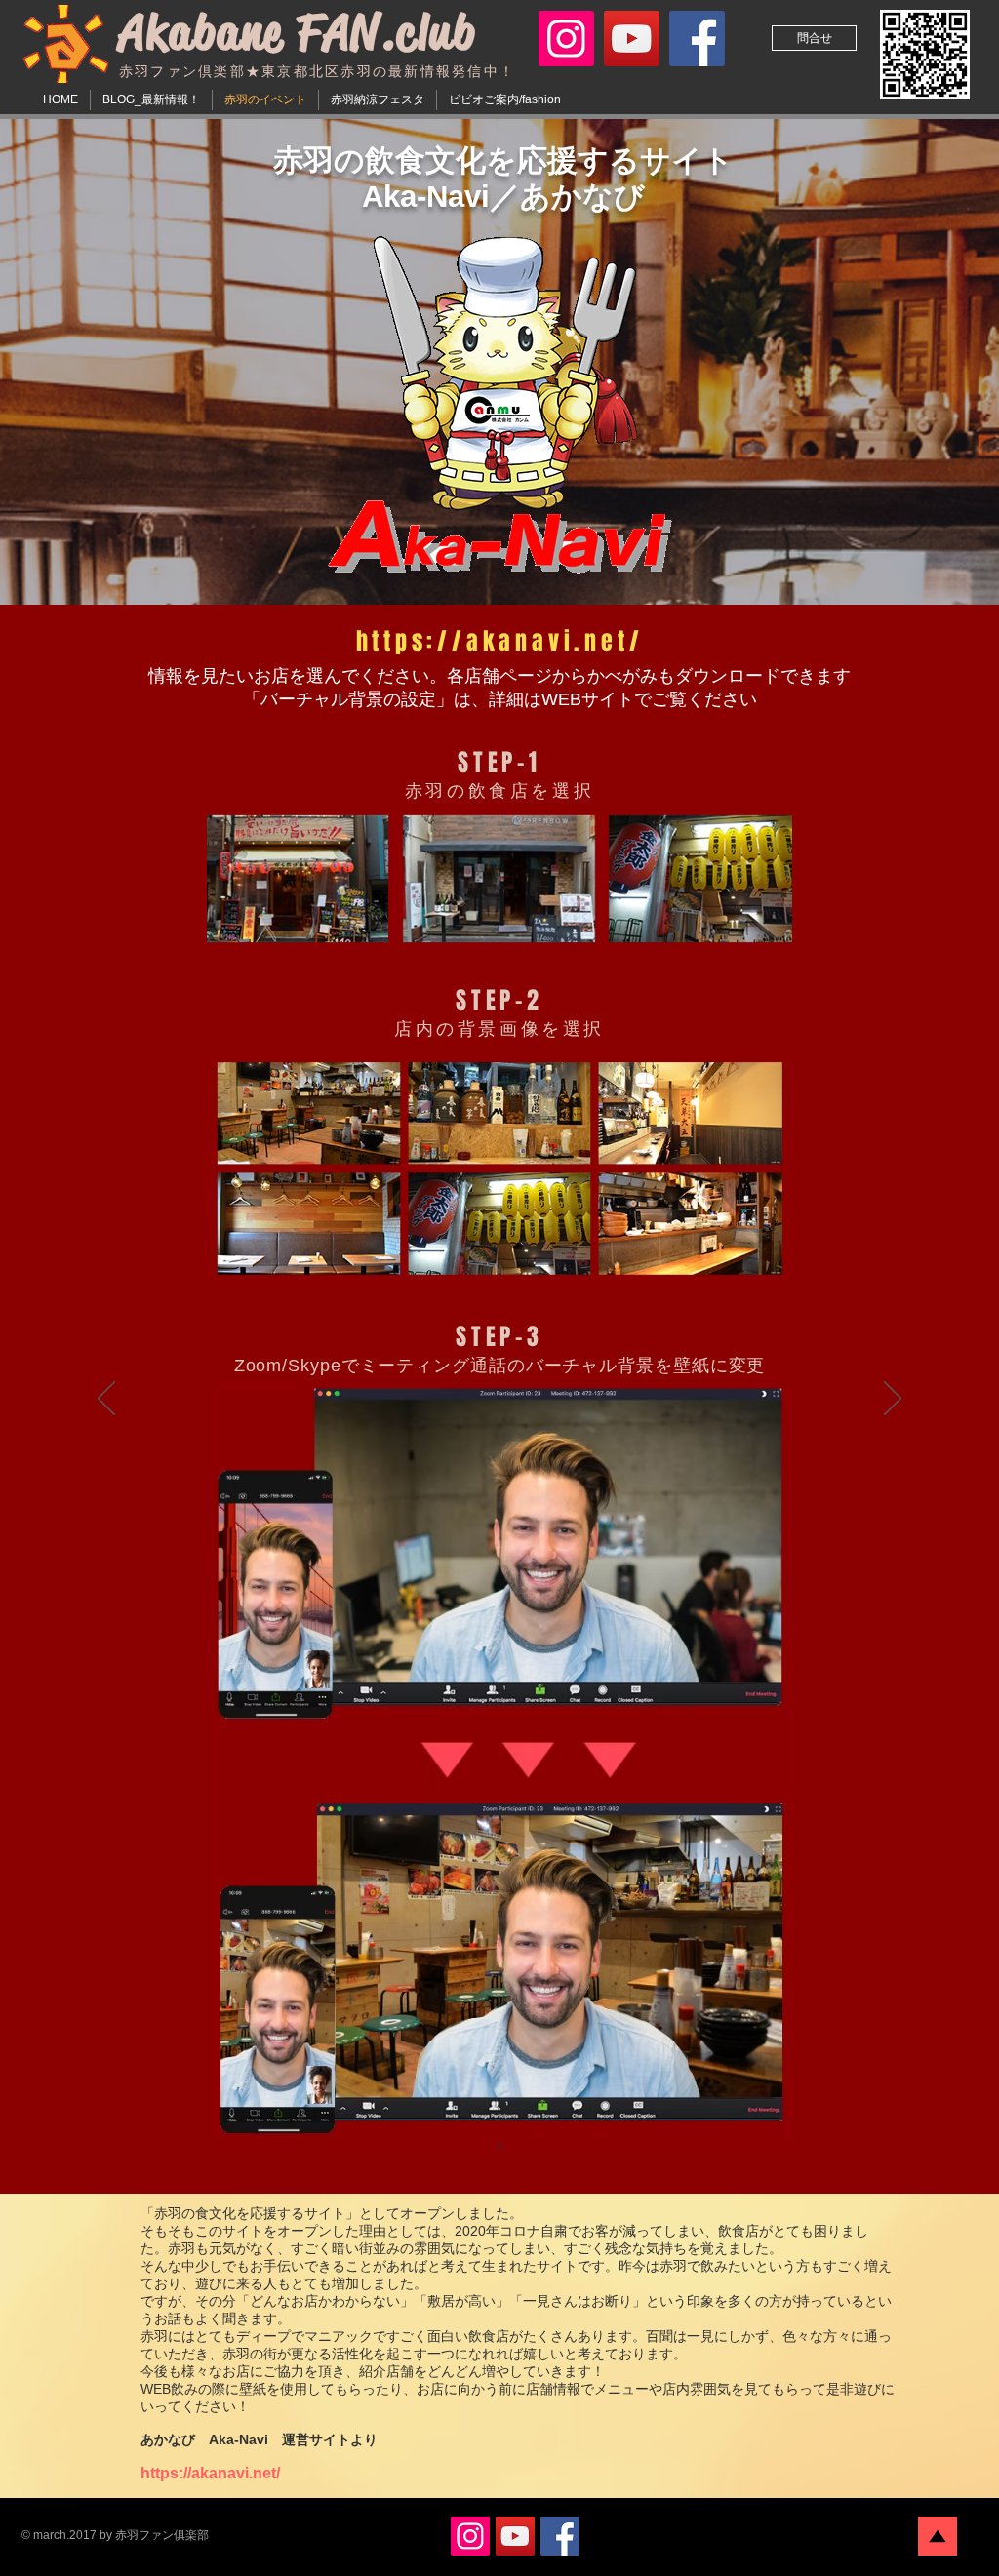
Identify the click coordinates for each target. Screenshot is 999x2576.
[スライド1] (499, 2146)
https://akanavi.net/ (210, 2473)
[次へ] (893, 1400)
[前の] (106, 1400)
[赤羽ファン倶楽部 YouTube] (632, 39)
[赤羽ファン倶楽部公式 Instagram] (566, 39)
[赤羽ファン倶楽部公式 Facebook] (697, 39)
